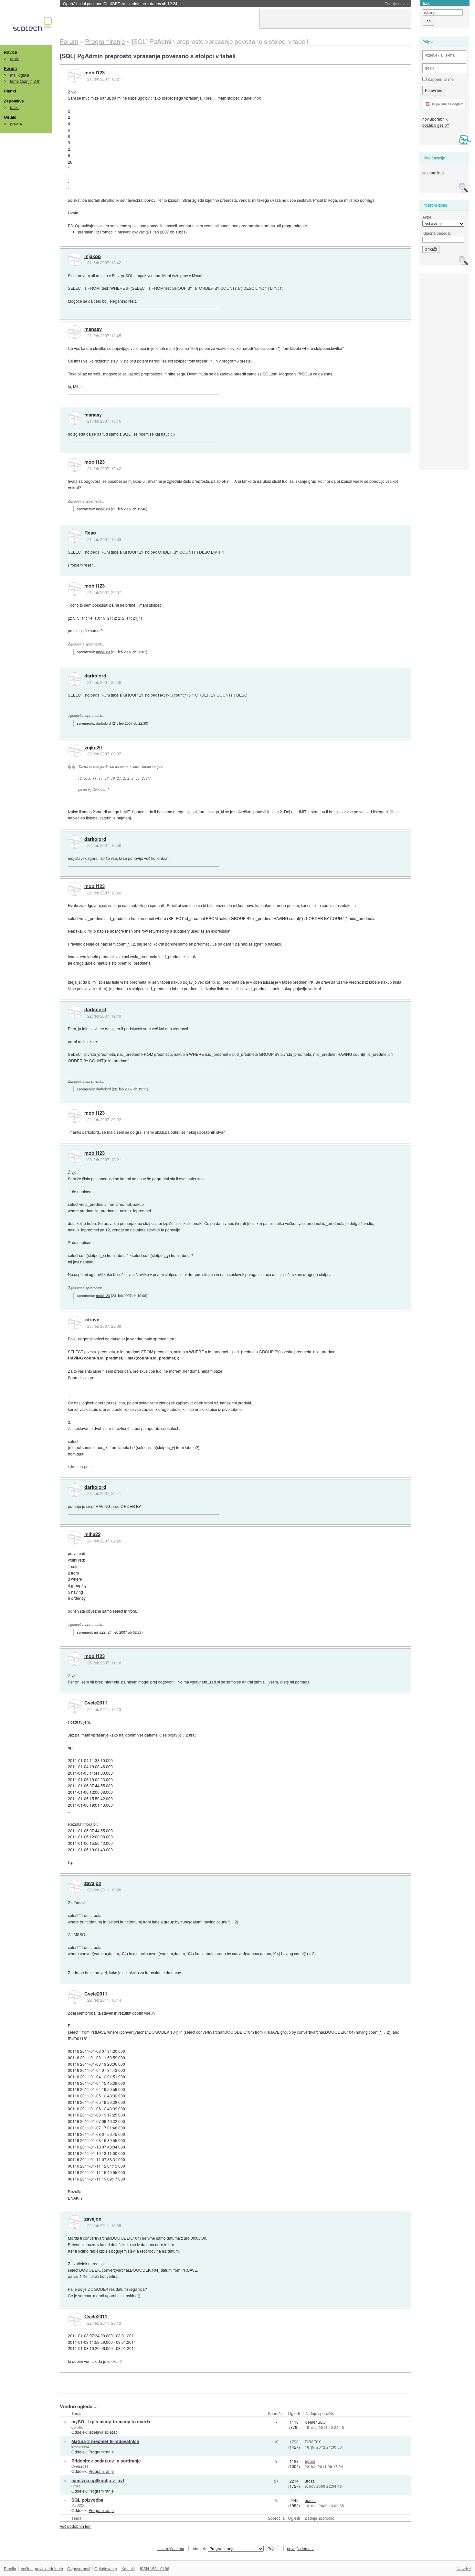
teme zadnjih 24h (25, 81)
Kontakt (128, 2568)
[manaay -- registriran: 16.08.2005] (75, 332)
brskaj (15, 107)
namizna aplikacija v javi (98, 2480)
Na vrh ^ (464, 2568)
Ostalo (10, 117)
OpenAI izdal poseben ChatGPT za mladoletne (120, 3)
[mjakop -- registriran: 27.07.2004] (75, 259)
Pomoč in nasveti (115, 232)
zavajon (93, 1883)
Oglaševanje (106, 2568)
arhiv (14, 58)
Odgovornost (79, 2568)
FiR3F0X (313, 2442)
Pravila (10, 2568)
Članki (10, 91)
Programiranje (101, 2452)
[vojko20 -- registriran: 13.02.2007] (75, 751)
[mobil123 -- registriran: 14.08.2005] (75, 76)
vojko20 (93, 748)
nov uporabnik (435, 119)
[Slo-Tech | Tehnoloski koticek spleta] (33, 26)
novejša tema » (300, 2548)
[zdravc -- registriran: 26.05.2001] (75, 1323)
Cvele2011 (96, 1703)
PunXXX (78, 2505)
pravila (16, 124)
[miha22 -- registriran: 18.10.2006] (75, 1538)
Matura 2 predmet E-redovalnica (105, 2441)
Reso (90, 533)
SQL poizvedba (87, 2500)
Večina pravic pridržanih (42, 2568)
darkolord (95, 676)
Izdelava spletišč (103, 2432)
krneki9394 (80, 2447)
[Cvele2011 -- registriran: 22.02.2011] (75, 1706)
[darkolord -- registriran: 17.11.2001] (75, 679)
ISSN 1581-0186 (155, 2568)
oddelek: (200, 2548)
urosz (76, 2486)
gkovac (138, 232)
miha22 (92, 1534)
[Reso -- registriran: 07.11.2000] (75, 536)
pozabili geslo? (436, 125)
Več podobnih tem (76, 2526)
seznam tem (433, 173)
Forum (10, 68)
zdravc (92, 1320)
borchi (310, 2500)
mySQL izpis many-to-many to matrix (111, 2422)
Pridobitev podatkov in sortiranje (106, 2461)
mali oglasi (20, 75)
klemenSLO (315, 2422)
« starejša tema (171, 2548)
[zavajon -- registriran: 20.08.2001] (75, 1887)
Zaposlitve (14, 101)
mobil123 (95, 73)
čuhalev (78, 2427)
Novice (11, 52)
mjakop (93, 256)
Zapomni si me (440, 79)
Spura (310, 2461)
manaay (93, 329)
